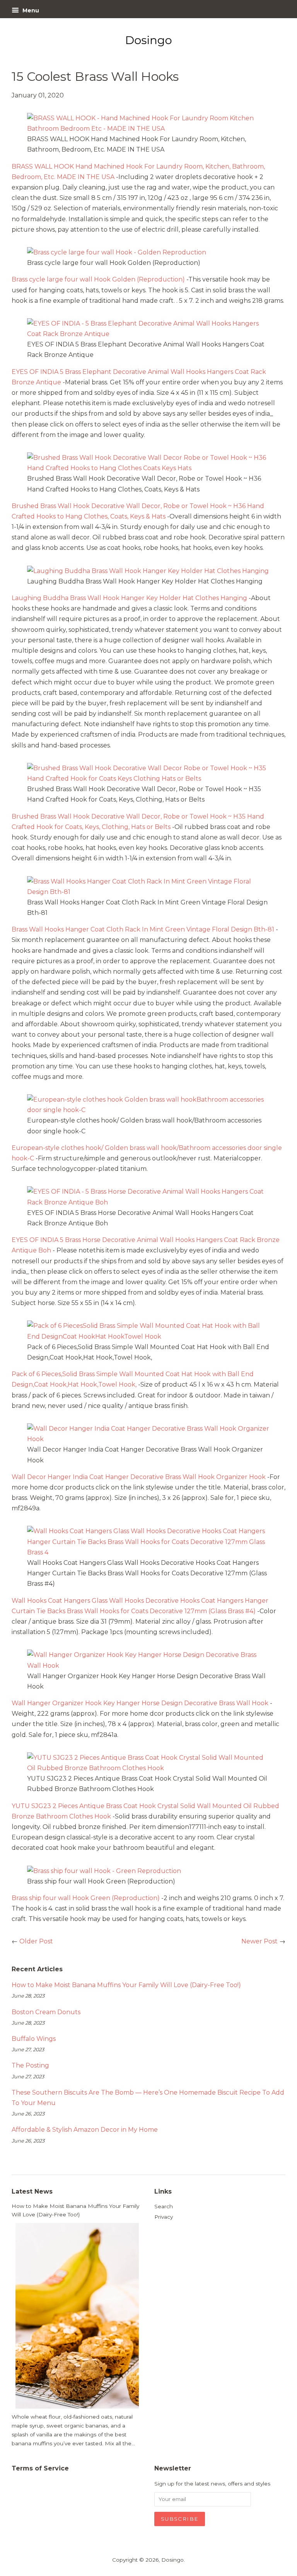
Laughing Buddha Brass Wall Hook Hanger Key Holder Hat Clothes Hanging (129, 598)
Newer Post (259, 1941)
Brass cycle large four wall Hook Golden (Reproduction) (98, 279)
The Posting (30, 2065)
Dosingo (172, 2560)
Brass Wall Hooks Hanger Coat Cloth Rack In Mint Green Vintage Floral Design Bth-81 (143, 929)
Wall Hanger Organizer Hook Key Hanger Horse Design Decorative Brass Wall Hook (140, 1703)
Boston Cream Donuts (46, 2012)
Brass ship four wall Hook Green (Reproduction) (86, 1898)
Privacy (164, 2217)
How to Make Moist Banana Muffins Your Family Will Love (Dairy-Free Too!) (126, 1985)
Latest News (32, 2191)
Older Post (36, 1941)
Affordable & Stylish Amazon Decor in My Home (85, 2130)
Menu (30, 10)
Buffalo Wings (34, 2039)
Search (164, 2206)
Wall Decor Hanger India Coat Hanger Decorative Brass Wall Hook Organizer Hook (139, 1477)
